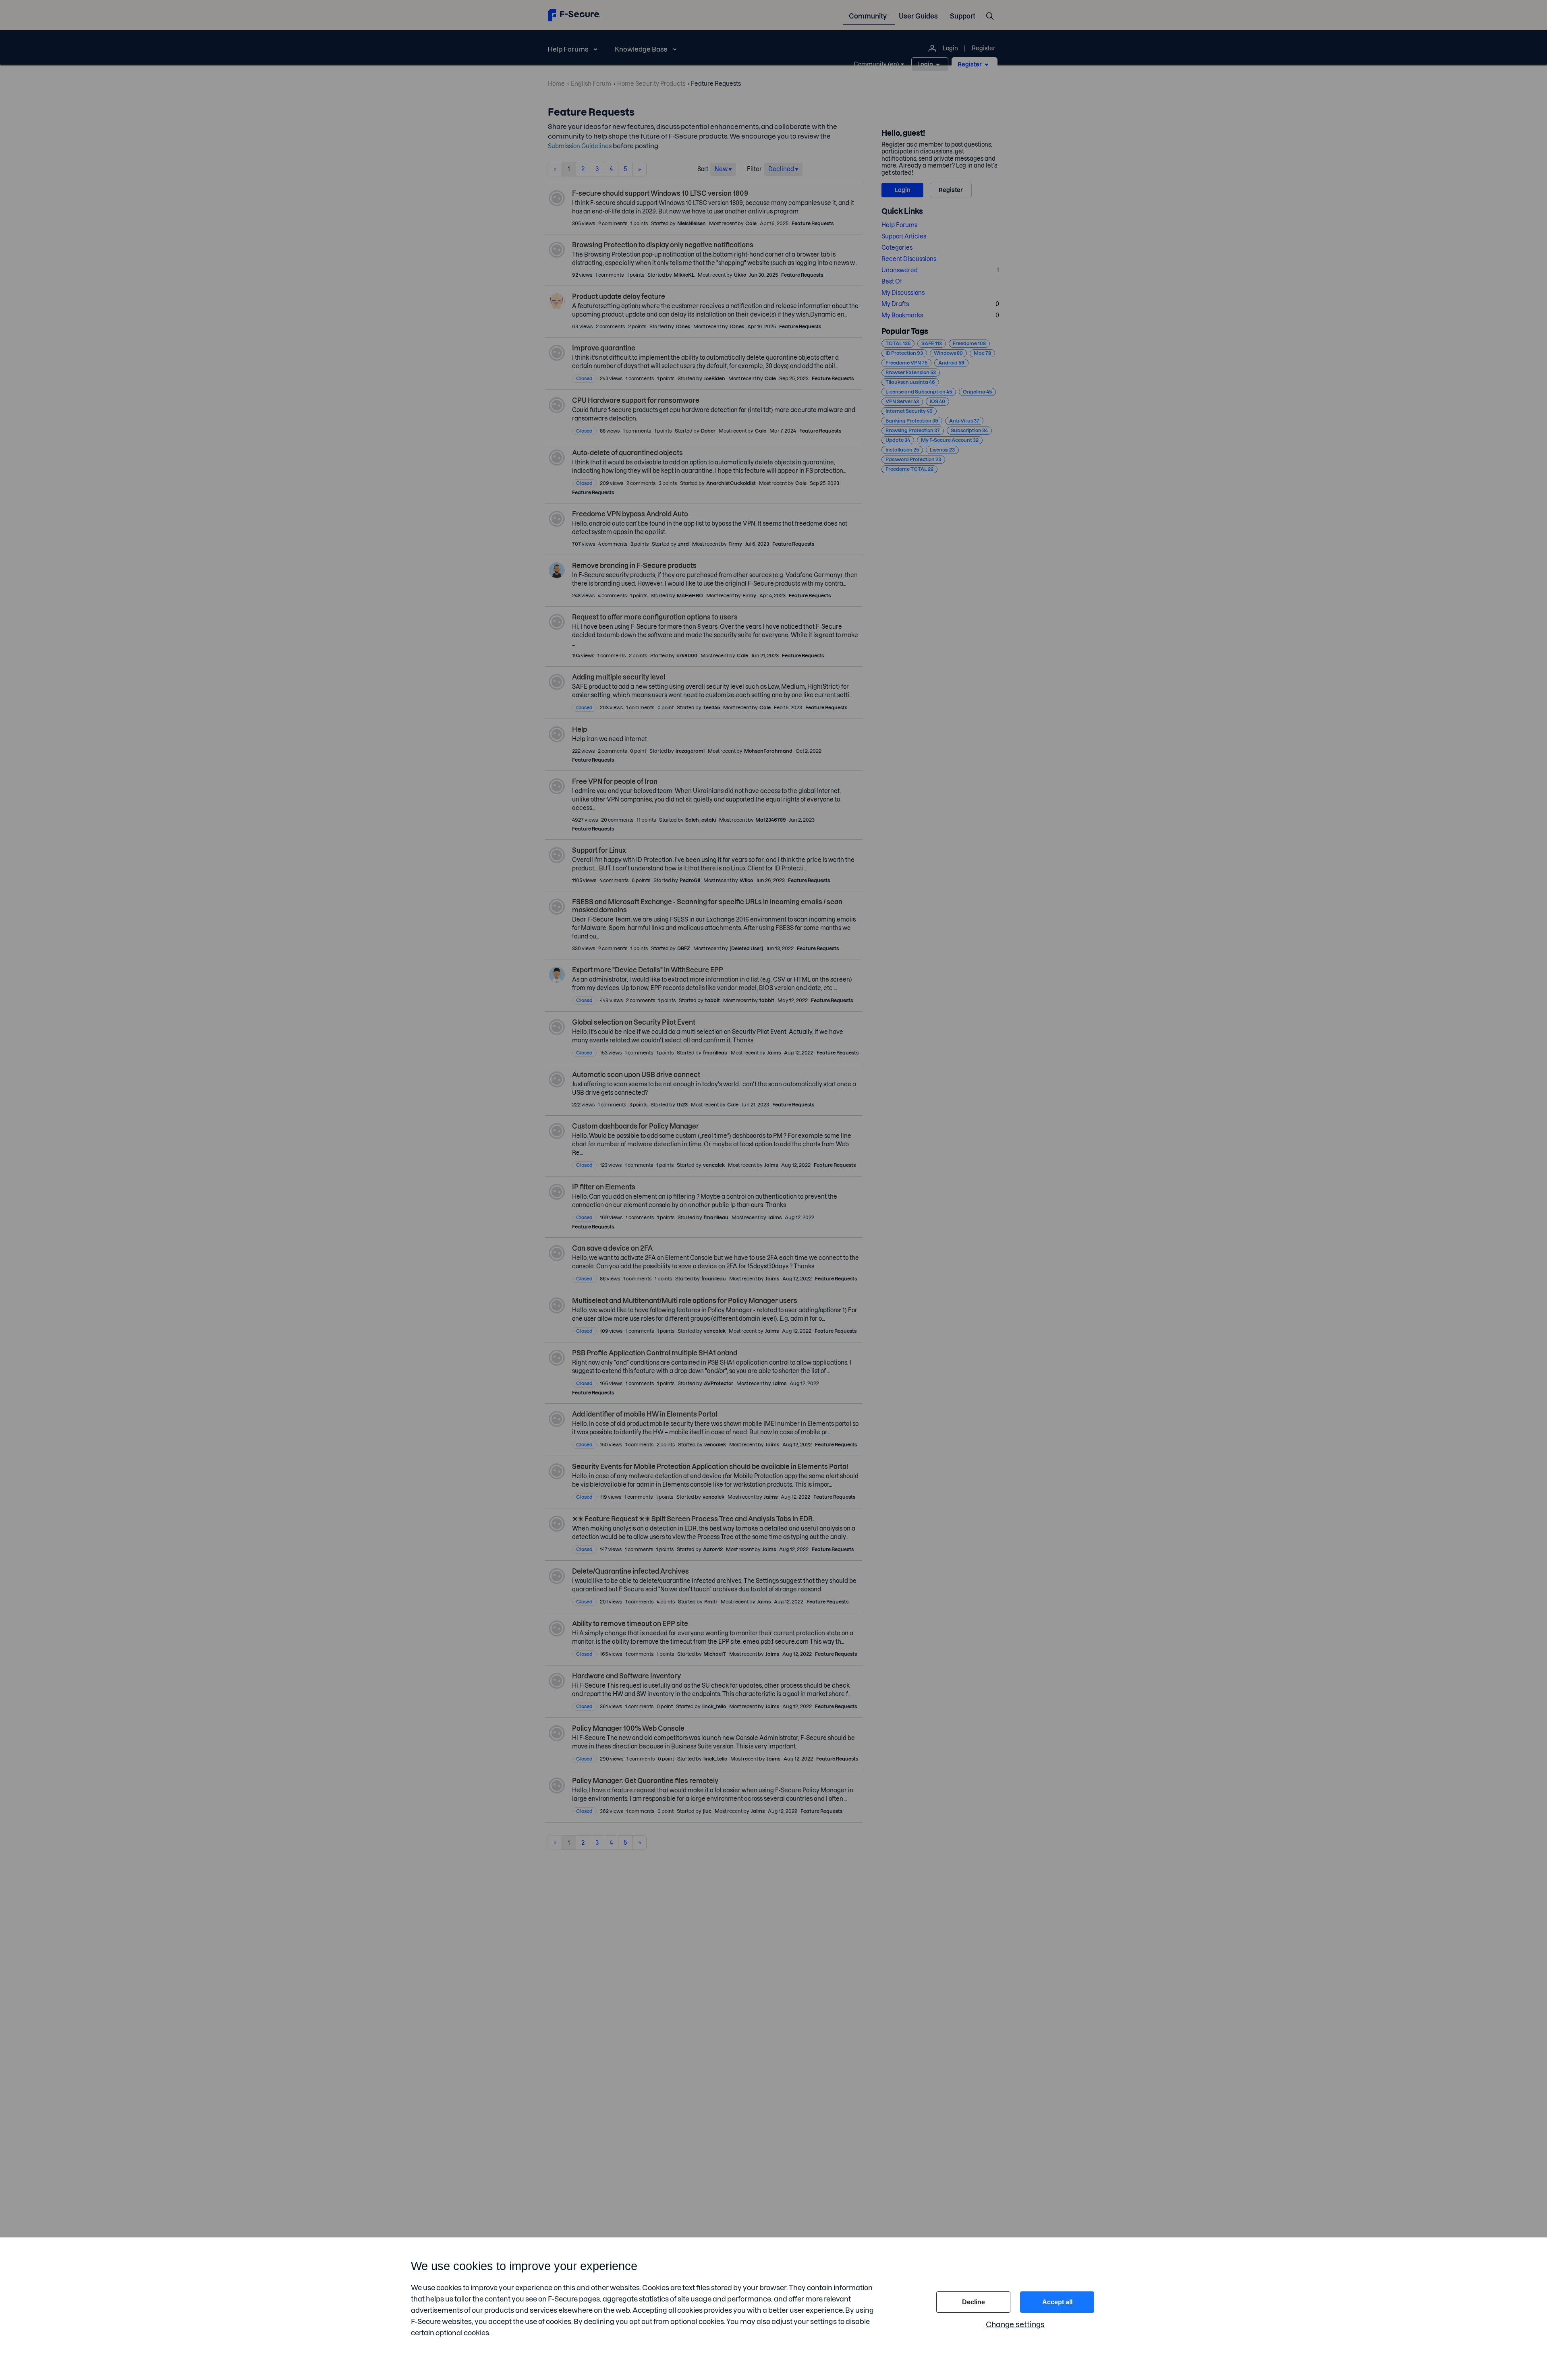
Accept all (1057, 2302)
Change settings (1015, 2325)
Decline (974, 2302)
